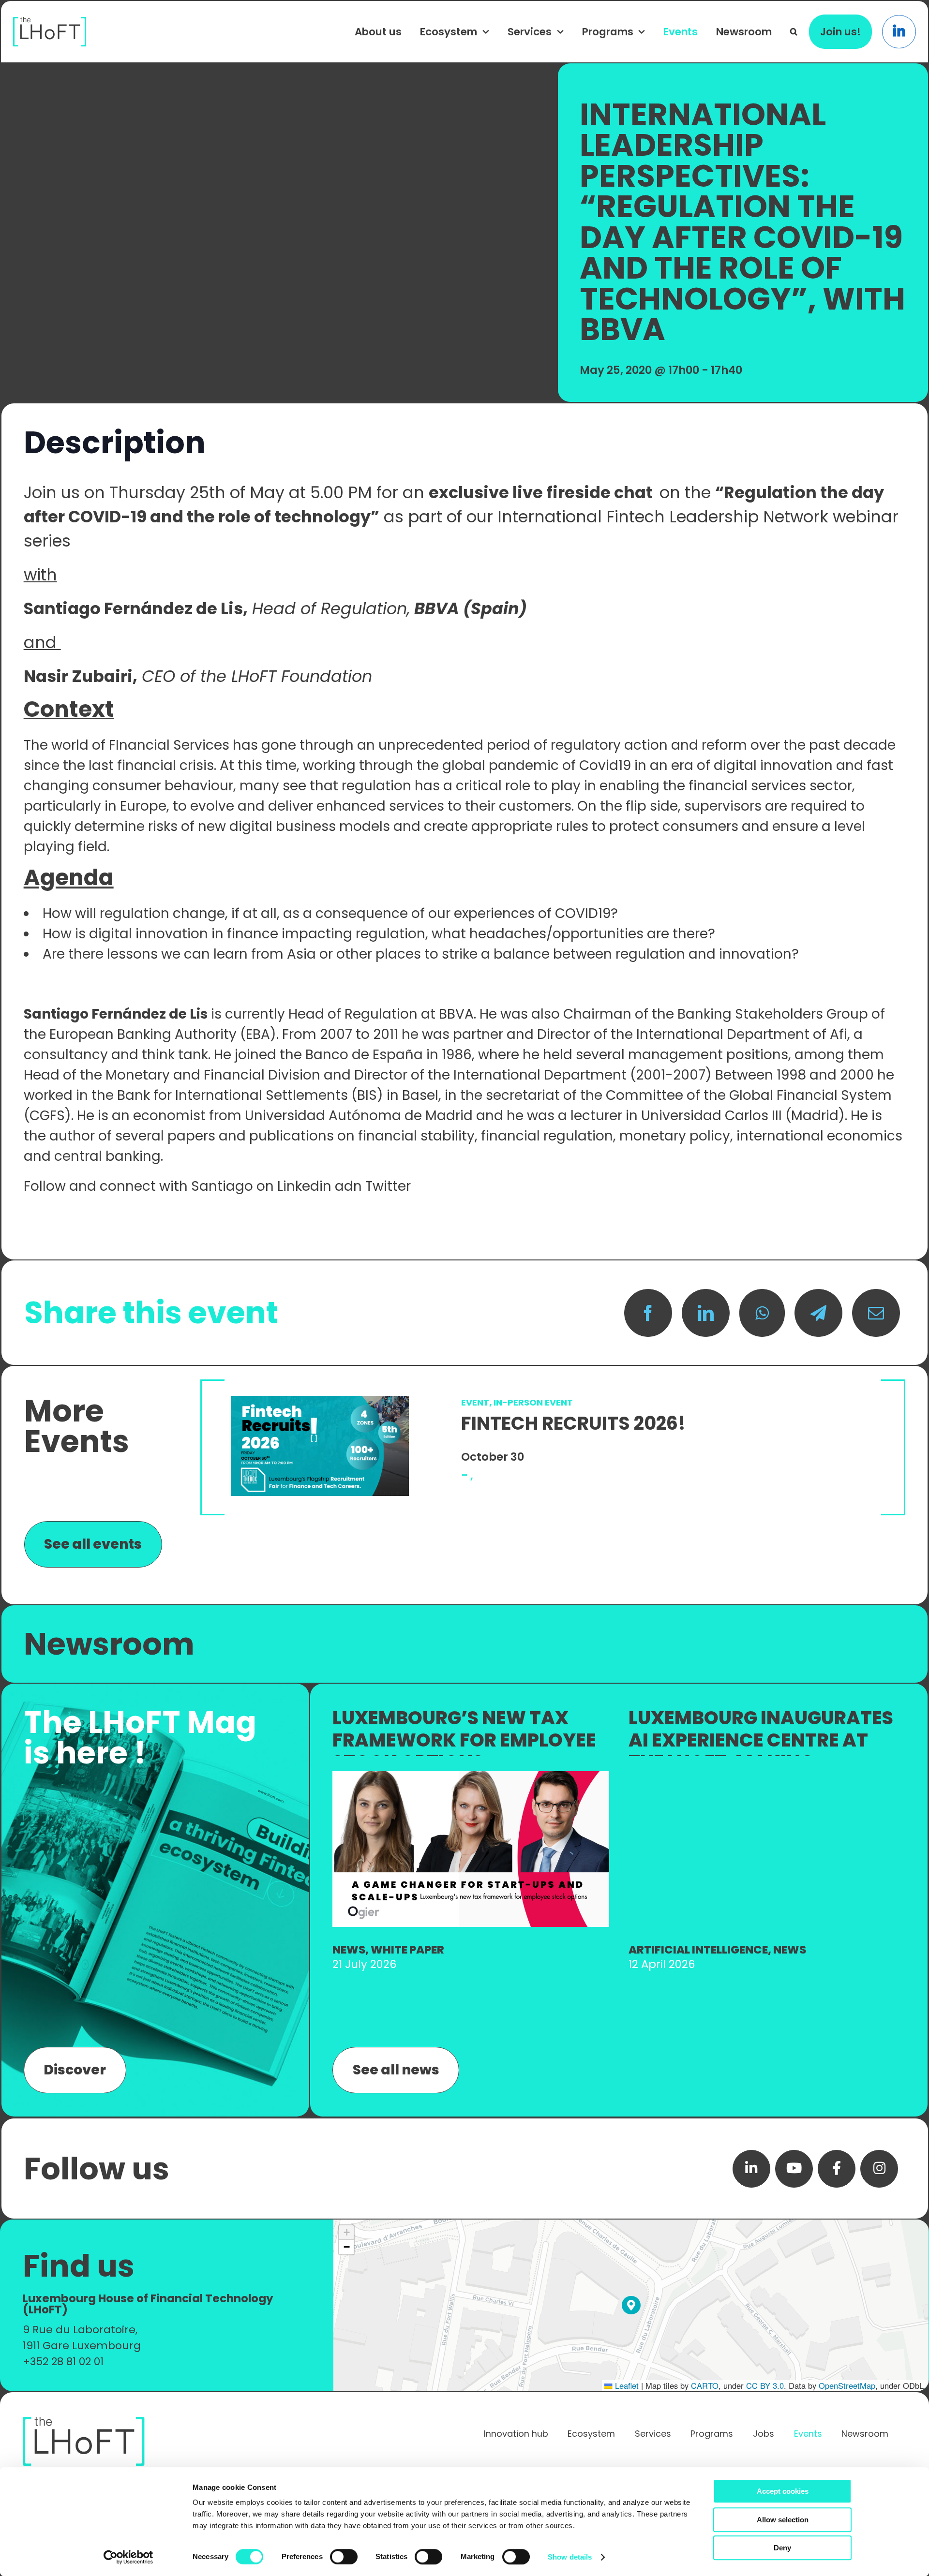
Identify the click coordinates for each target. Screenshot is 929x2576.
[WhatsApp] (762, 1313)
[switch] (344, 2557)
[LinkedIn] (706, 1313)
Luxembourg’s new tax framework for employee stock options (464, 1740)
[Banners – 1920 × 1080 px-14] (471, 1776)
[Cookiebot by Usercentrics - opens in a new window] (128, 2557)
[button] (794, 31)
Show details (570, 2557)
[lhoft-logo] (50, 22)
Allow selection (783, 2520)
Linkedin (304, 1186)
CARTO (705, 2385)
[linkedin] (751, 2169)
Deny (782, 2548)
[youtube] (794, 2169)
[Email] (876, 1313)
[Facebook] (648, 1313)
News (349, 1950)
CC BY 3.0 (765, 2385)
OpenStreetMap (847, 2385)
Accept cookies (783, 2491)
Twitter (390, 1186)
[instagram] (879, 2169)
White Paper (407, 1950)
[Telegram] (818, 1313)
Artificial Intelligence (698, 1950)
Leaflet (626, 2385)
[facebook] (837, 2169)
